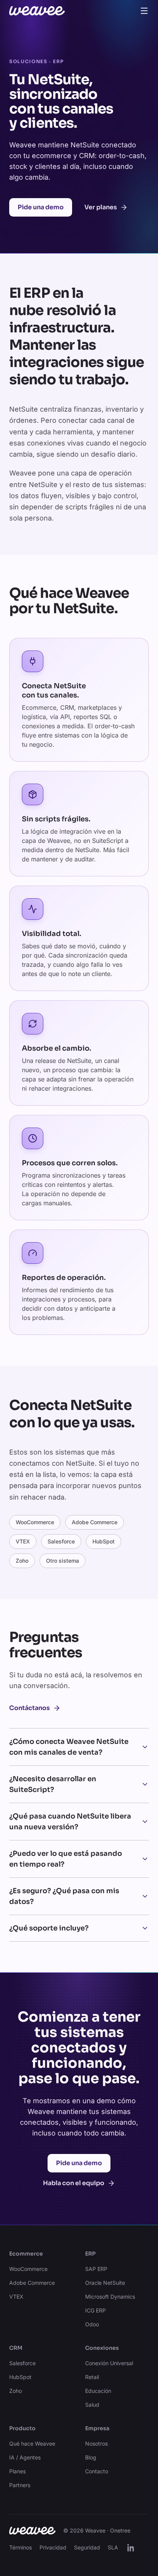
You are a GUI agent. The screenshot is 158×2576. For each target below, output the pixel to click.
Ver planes (101, 207)
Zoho (22, 1561)
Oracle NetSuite (105, 2283)
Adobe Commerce (95, 1522)
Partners (20, 2485)
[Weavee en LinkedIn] (131, 2548)
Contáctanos (30, 1708)
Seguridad (87, 2547)
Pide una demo (41, 207)
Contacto (97, 2471)
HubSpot (104, 1541)
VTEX (23, 1541)
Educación (98, 2391)
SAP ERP (96, 2269)
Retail (92, 2377)
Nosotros (96, 2443)
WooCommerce (35, 1522)
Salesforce (61, 1541)
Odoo (92, 2324)
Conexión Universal (109, 2363)
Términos (21, 2547)
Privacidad (53, 2547)
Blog (91, 2457)
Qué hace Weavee (32, 2443)
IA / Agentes (25, 2457)
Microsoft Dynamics (110, 2297)
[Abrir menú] (144, 11)
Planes (17, 2471)
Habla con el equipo (74, 2183)
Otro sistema (63, 1561)
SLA (113, 2547)
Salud (92, 2405)
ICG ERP (95, 2310)
